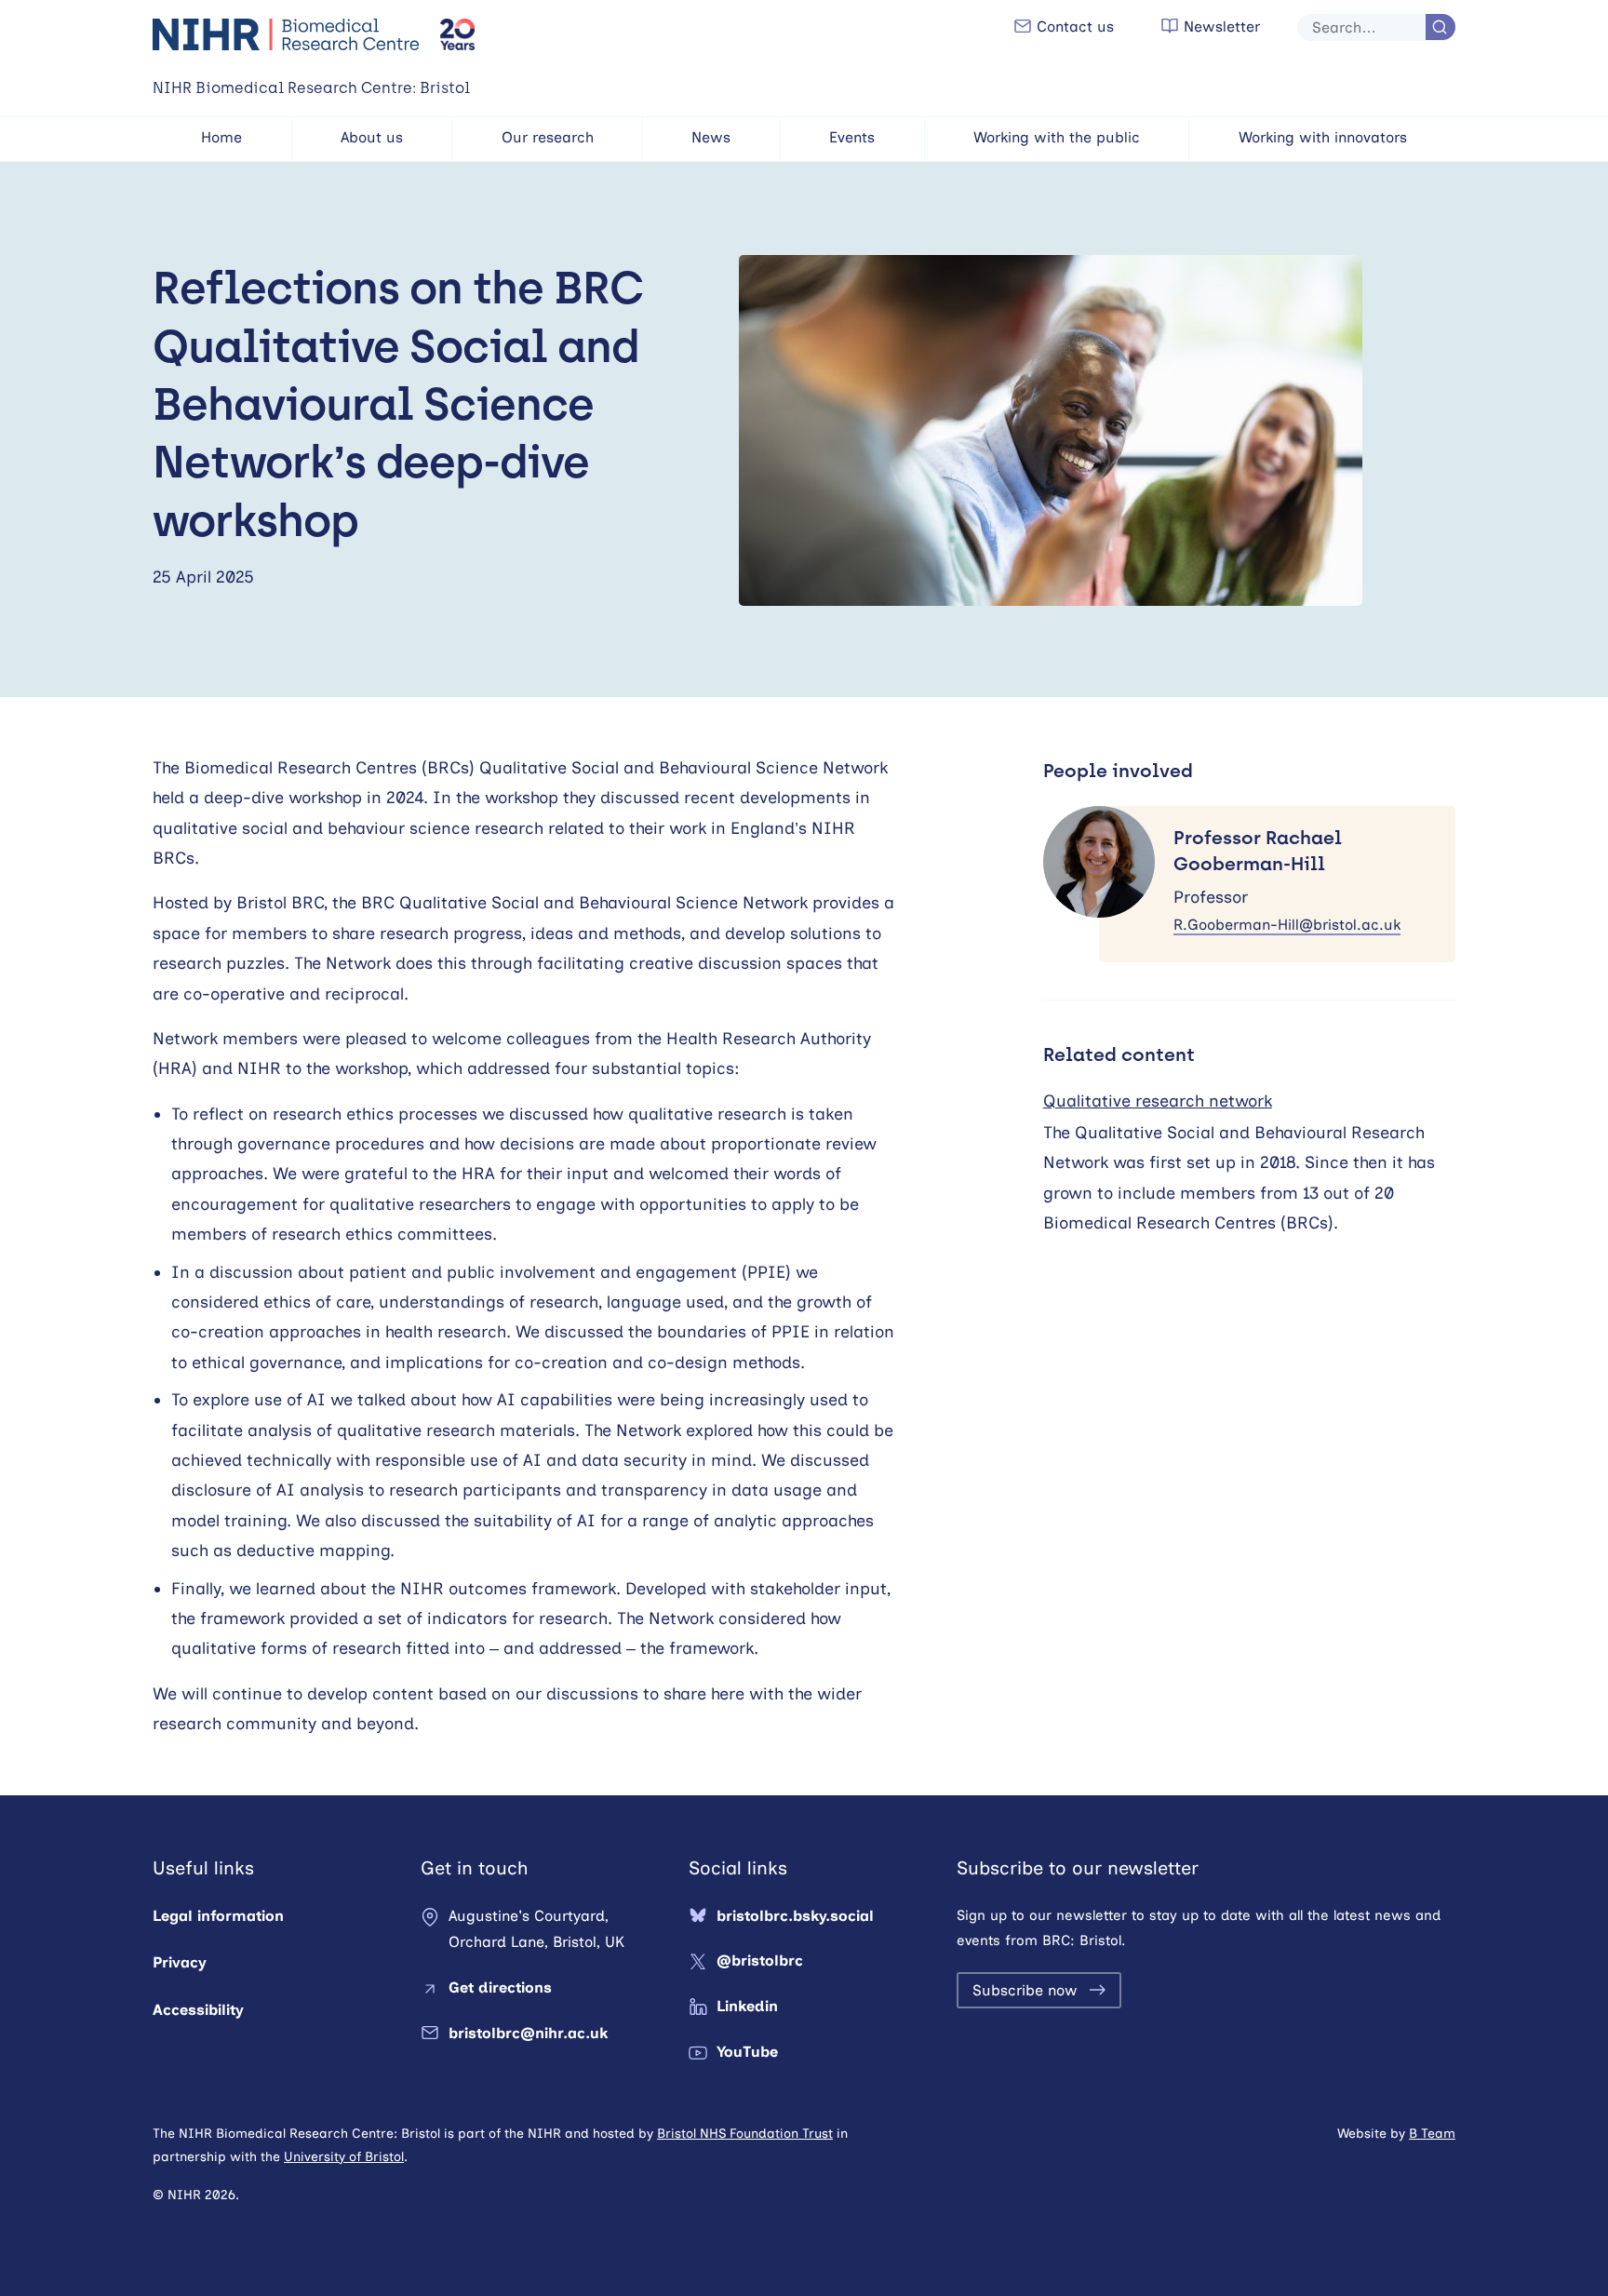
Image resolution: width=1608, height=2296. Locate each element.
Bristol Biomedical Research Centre (287, 34)
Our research (548, 137)
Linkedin (747, 2006)
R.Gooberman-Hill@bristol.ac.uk (1287, 925)
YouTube (747, 2052)
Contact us (1073, 27)
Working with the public (1057, 137)
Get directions (500, 1987)
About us (372, 137)
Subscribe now (1025, 1990)
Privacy (180, 1962)
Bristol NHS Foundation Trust (745, 2134)
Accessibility (198, 2010)
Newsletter (1219, 27)
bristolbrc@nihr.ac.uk (528, 2033)
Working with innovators (1323, 137)
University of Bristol (344, 2157)
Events (852, 137)
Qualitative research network (1158, 1101)
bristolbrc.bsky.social (795, 1916)
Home (221, 137)
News (711, 137)
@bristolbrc (760, 1960)
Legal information (218, 1916)
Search (1440, 27)
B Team (1432, 2134)
